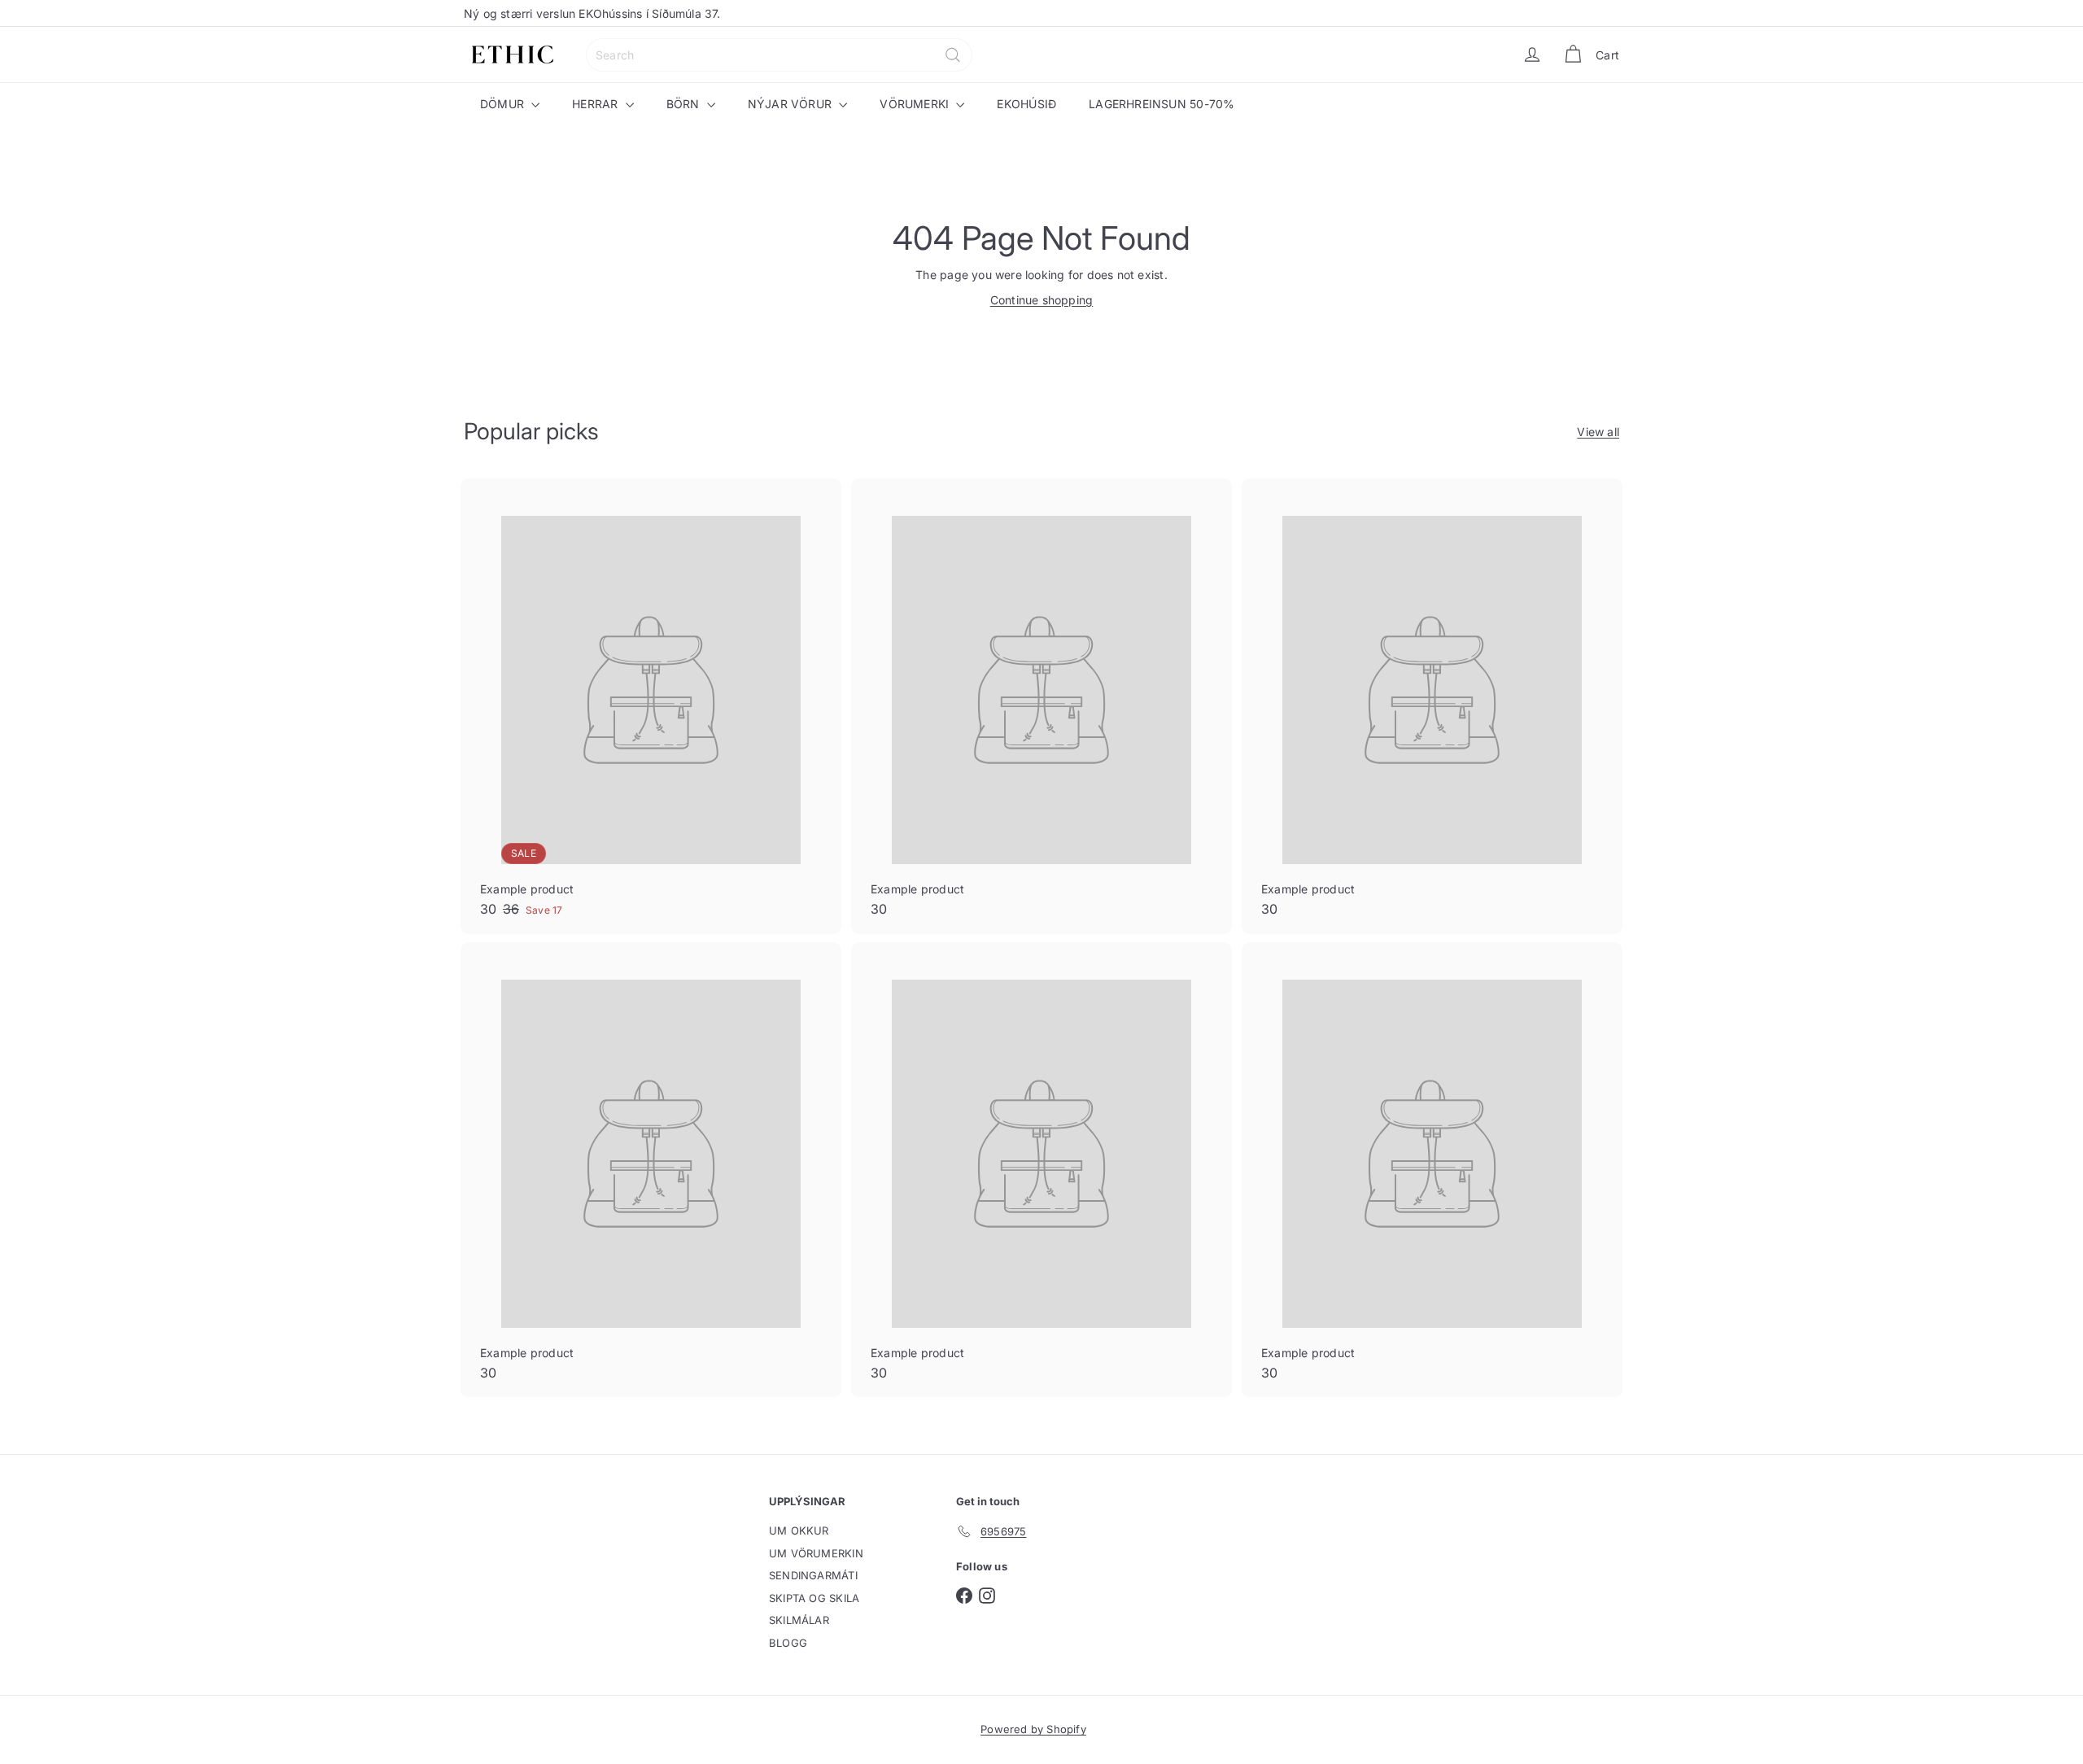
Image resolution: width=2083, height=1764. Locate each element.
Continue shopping (1042, 300)
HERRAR (596, 104)
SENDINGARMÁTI (813, 1575)
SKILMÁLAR (799, 1620)
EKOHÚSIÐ (1026, 104)
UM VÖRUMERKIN (816, 1553)
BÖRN (685, 104)
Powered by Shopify (1033, 1729)
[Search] (953, 55)
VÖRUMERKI (916, 104)
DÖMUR (504, 104)
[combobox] (779, 55)
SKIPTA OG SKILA (814, 1598)
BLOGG (788, 1643)
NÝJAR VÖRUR (792, 104)
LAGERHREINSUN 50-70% (1162, 104)
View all (1598, 432)
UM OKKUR (799, 1530)
